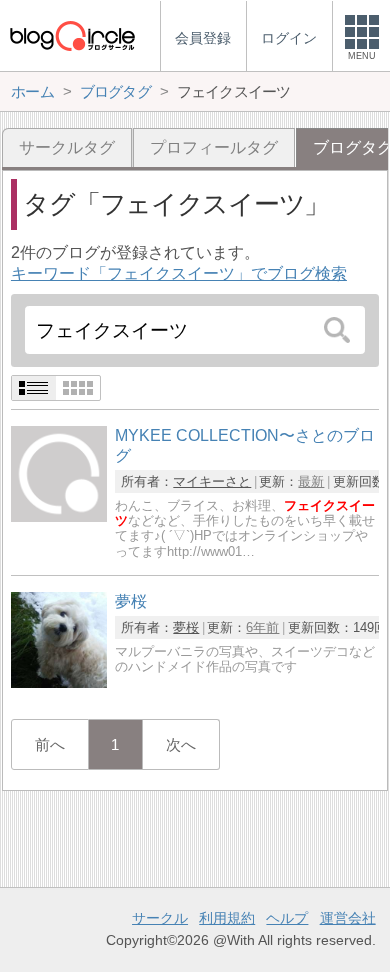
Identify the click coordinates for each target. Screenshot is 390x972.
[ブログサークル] (72, 35)
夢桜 (186, 627)
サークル (160, 918)
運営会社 (348, 918)
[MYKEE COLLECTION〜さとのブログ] (59, 516)
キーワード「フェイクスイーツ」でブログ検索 (179, 273)
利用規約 (227, 918)
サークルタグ (67, 147)
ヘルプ (287, 918)
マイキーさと (212, 481)
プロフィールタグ (214, 147)
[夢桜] (59, 682)
